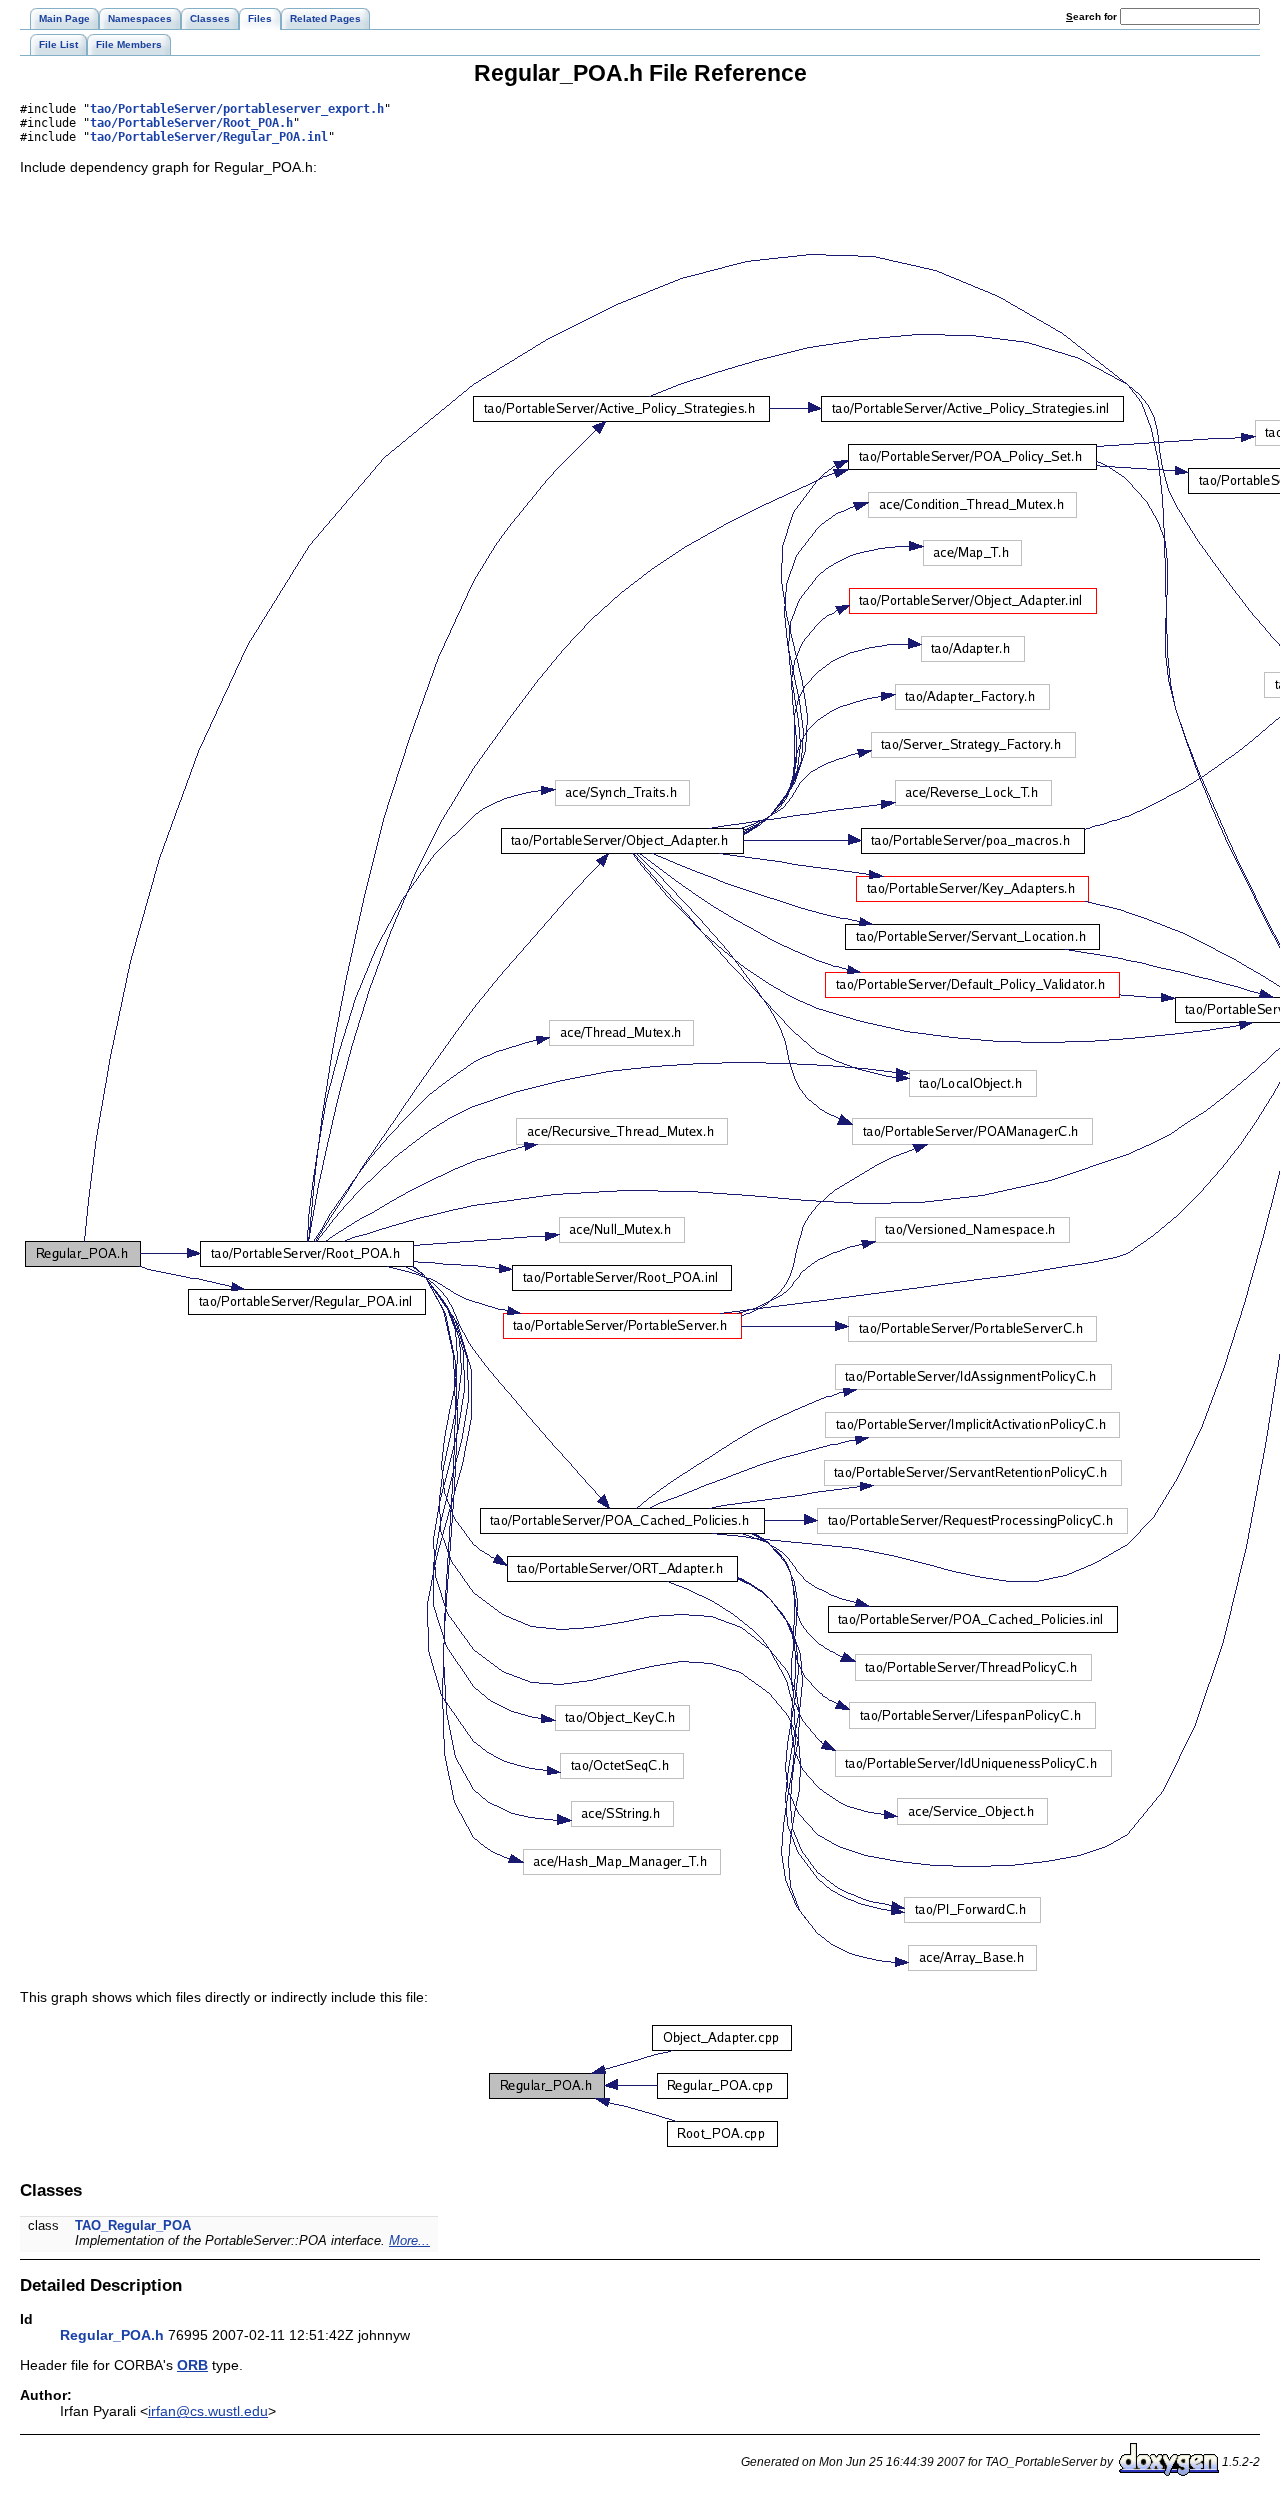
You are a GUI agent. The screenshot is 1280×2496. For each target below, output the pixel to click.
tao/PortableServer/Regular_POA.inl (209, 137)
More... (409, 2240)
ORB (192, 2365)
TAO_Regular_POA (133, 2225)
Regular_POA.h (112, 2335)
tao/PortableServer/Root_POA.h (191, 123)
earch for (1093, 16)
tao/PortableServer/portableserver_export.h (237, 109)
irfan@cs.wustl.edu (208, 2411)
